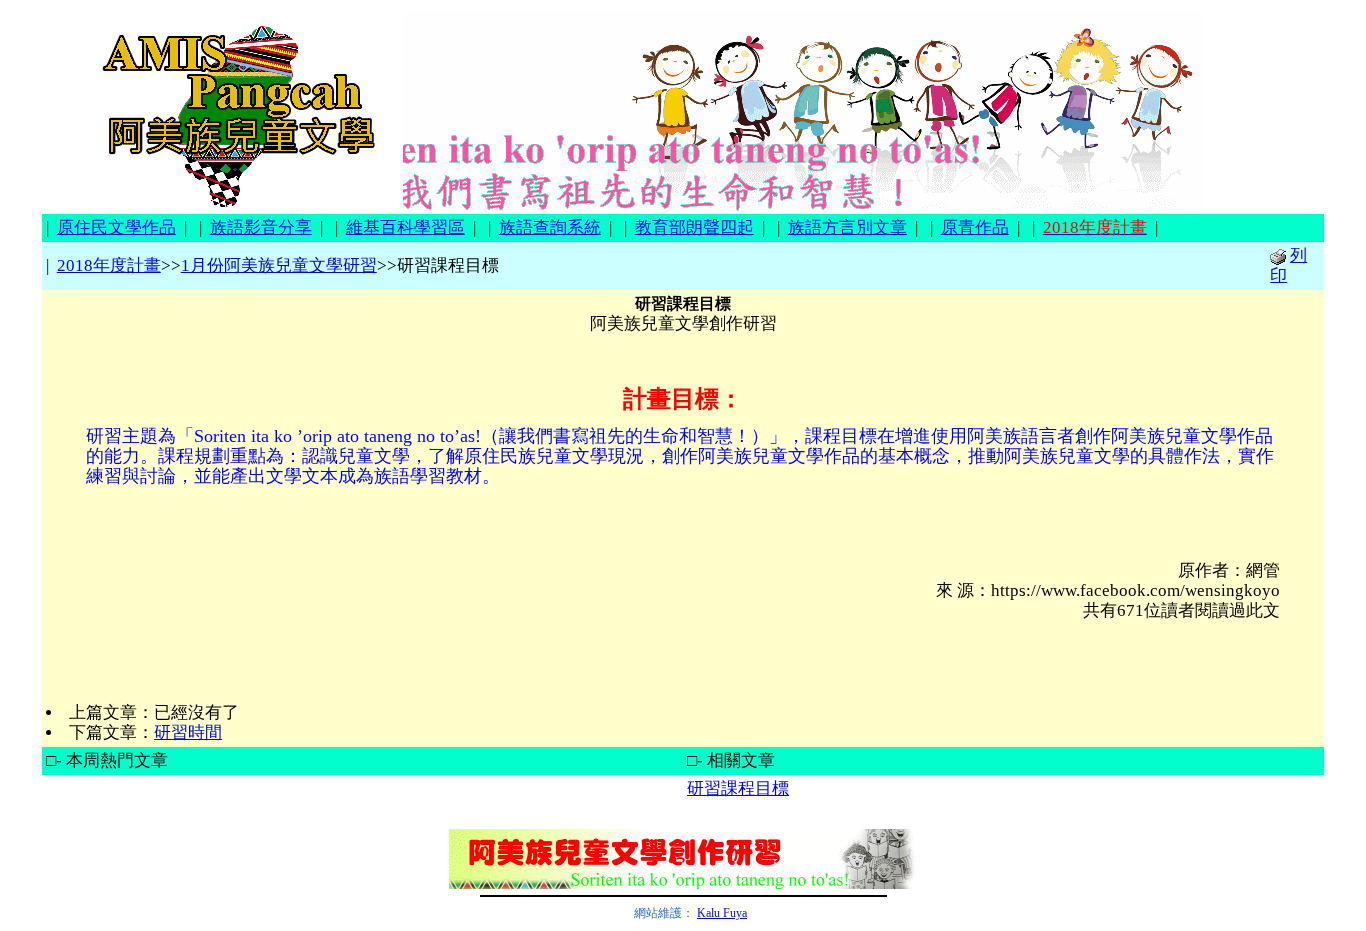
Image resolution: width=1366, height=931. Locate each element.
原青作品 (975, 227)
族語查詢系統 (550, 227)
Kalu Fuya (722, 913)
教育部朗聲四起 (694, 227)
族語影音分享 (261, 227)
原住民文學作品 (116, 227)
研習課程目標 (738, 788)
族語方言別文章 (847, 227)
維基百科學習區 (405, 227)
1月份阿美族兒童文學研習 (279, 265)
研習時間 (188, 732)
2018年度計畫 (109, 265)
